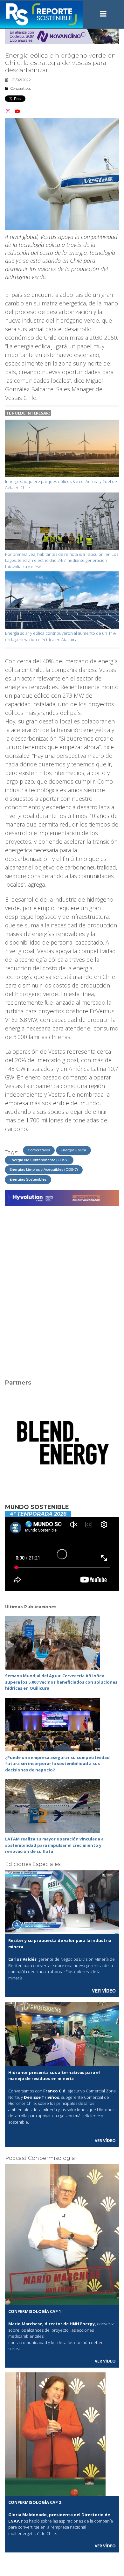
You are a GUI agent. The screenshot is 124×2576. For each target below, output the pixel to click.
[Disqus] (62, 1288)
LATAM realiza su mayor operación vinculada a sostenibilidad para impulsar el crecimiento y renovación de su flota (54, 1845)
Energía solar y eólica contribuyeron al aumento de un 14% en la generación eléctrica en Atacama (61, 636)
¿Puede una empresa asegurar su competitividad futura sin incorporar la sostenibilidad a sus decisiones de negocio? (57, 1764)
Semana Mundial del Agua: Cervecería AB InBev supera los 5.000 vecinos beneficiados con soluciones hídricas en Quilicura (61, 1682)
